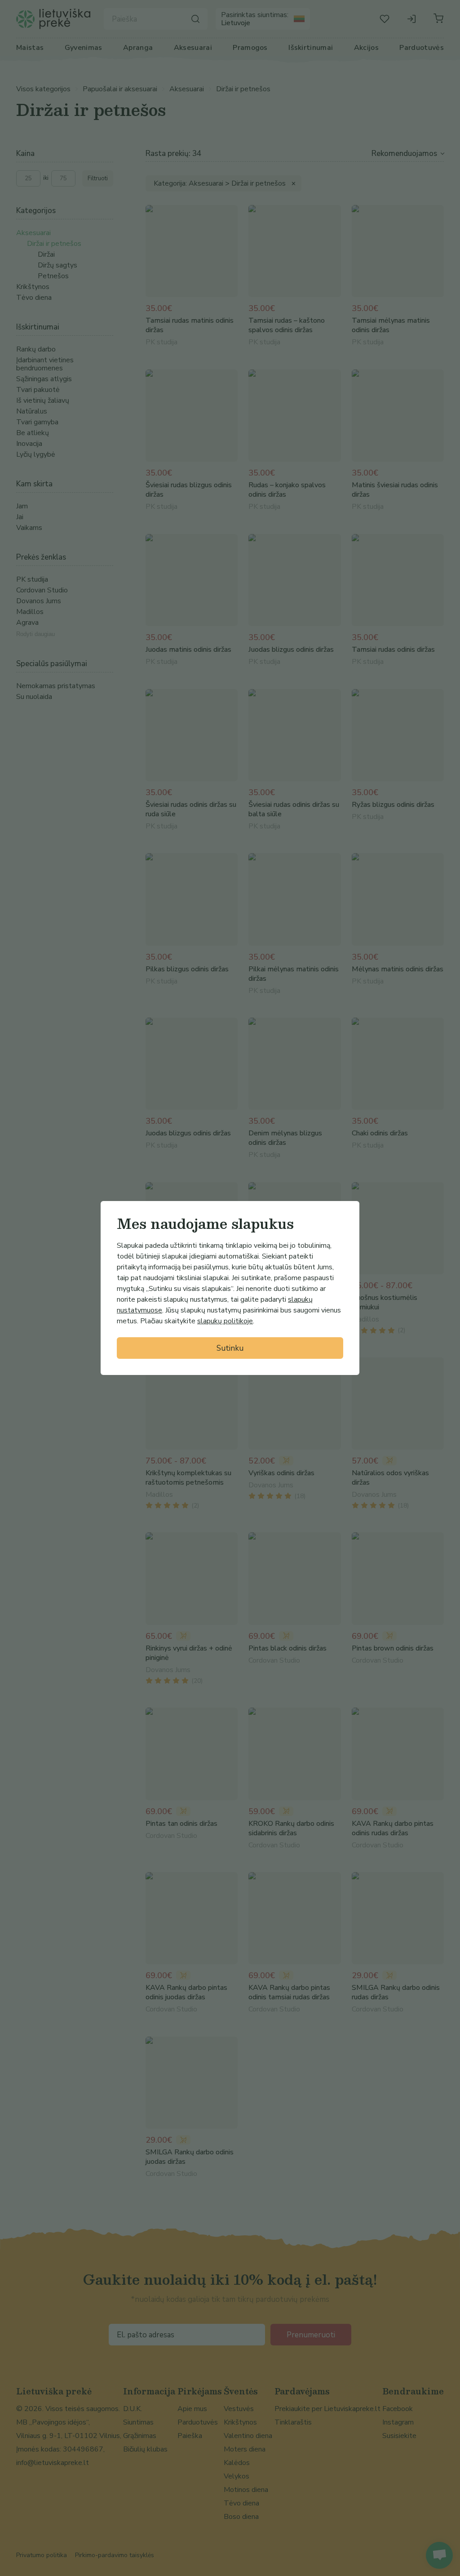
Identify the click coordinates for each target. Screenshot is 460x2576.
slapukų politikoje (225, 1321)
